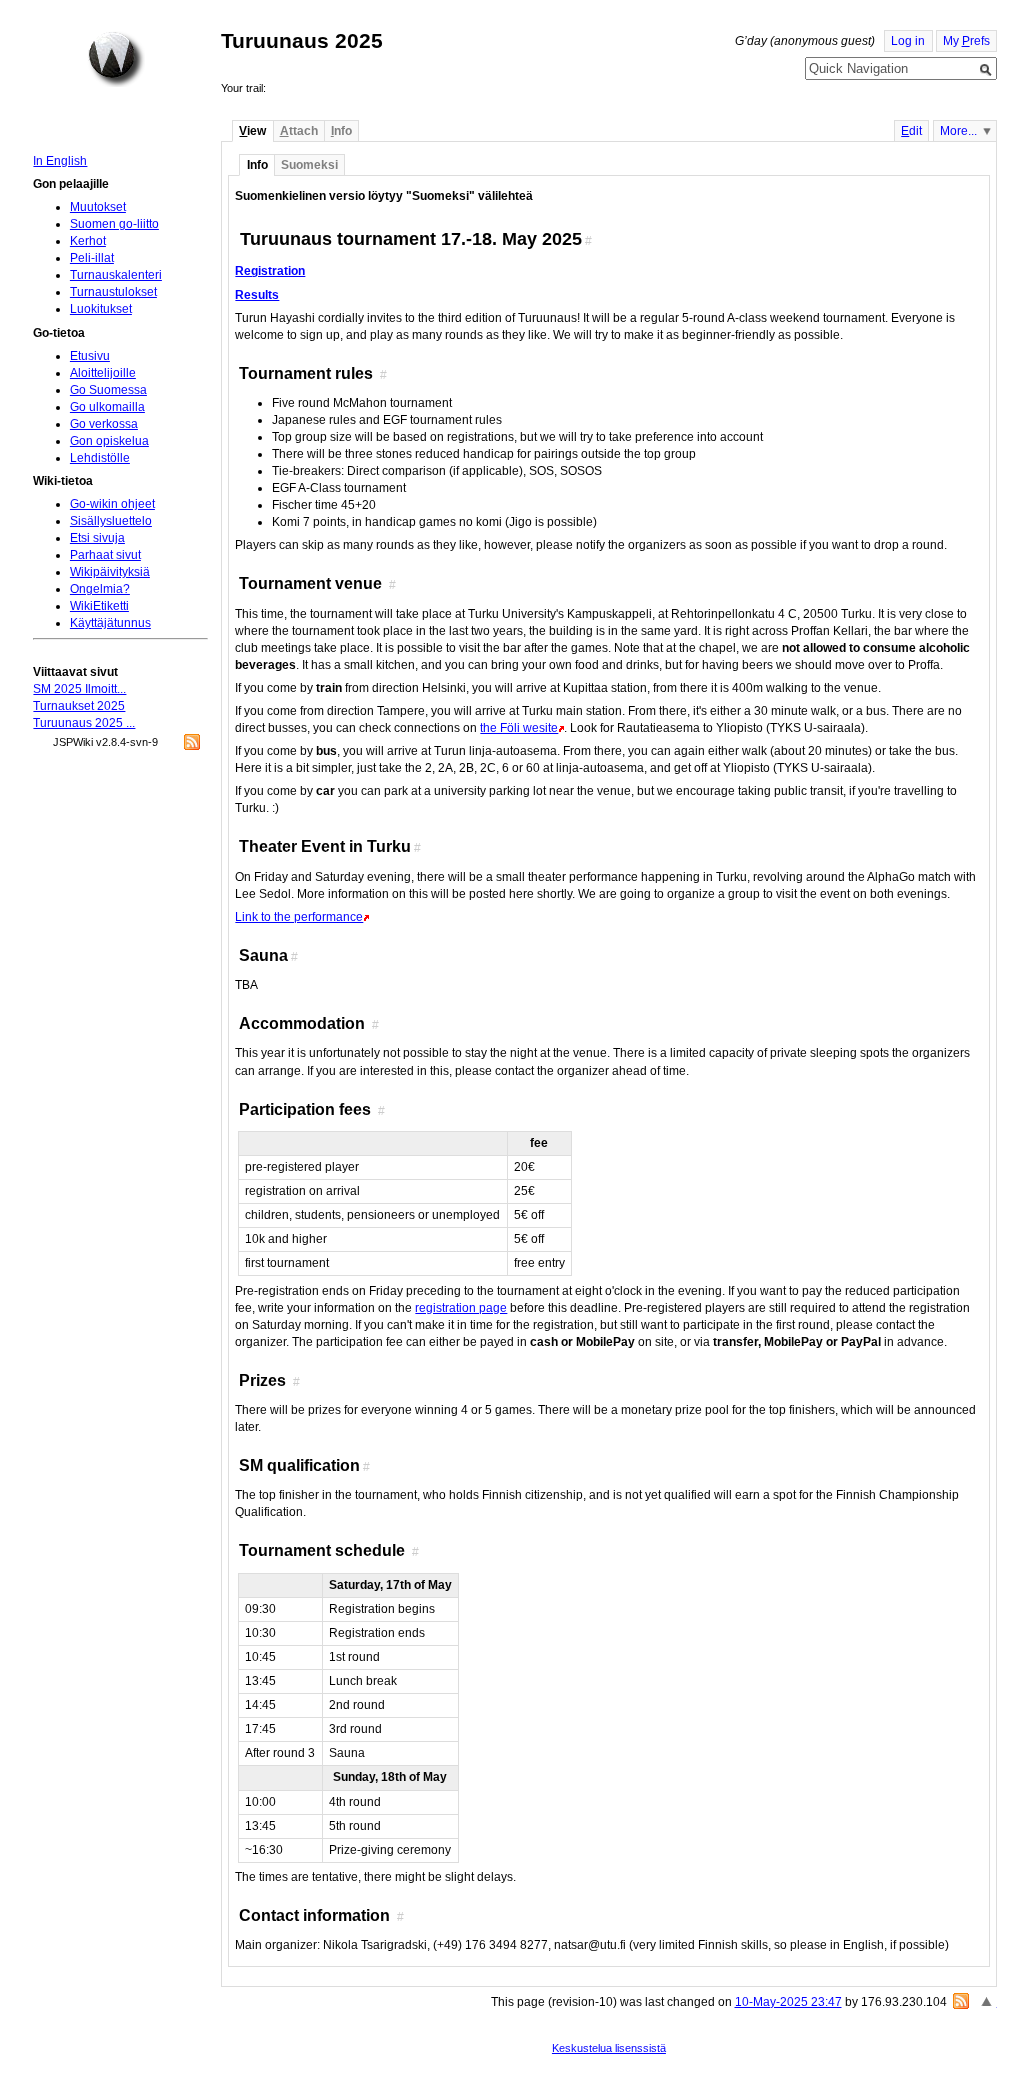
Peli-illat (92, 258)
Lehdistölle (100, 458)
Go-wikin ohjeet (112, 504)
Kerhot (88, 241)
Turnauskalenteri (116, 275)
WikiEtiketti (99, 606)
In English (60, 161)
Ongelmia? (100, 589)
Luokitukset (101, 309)
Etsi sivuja (97, 538)
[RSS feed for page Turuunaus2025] (961, 2001)
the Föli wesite (519, 728)
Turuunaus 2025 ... (84, 723)
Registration (270, 271)
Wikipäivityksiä (110, 572)
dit (911, 131)
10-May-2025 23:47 (788, 2002)
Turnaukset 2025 (79, 706)
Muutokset (98, 207)
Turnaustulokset (113, 292)
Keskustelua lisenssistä (609, 2048)
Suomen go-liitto (114, 224)
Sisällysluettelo (111, 521)
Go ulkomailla (107, 407)
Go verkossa (104, 424)
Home (116, 59)
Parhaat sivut (105, 555)
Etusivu (90, 356)
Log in (908, 41)
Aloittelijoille (103, 373)
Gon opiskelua (109, 441)
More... (958, 131)
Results (257, 295)
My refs (966, 41)
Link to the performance (299, 917)
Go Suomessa (108, 390)
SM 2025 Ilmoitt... (79, 689)
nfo (341, 131)
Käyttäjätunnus (110, 623)
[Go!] (986, 70)
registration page (461, 1308)
